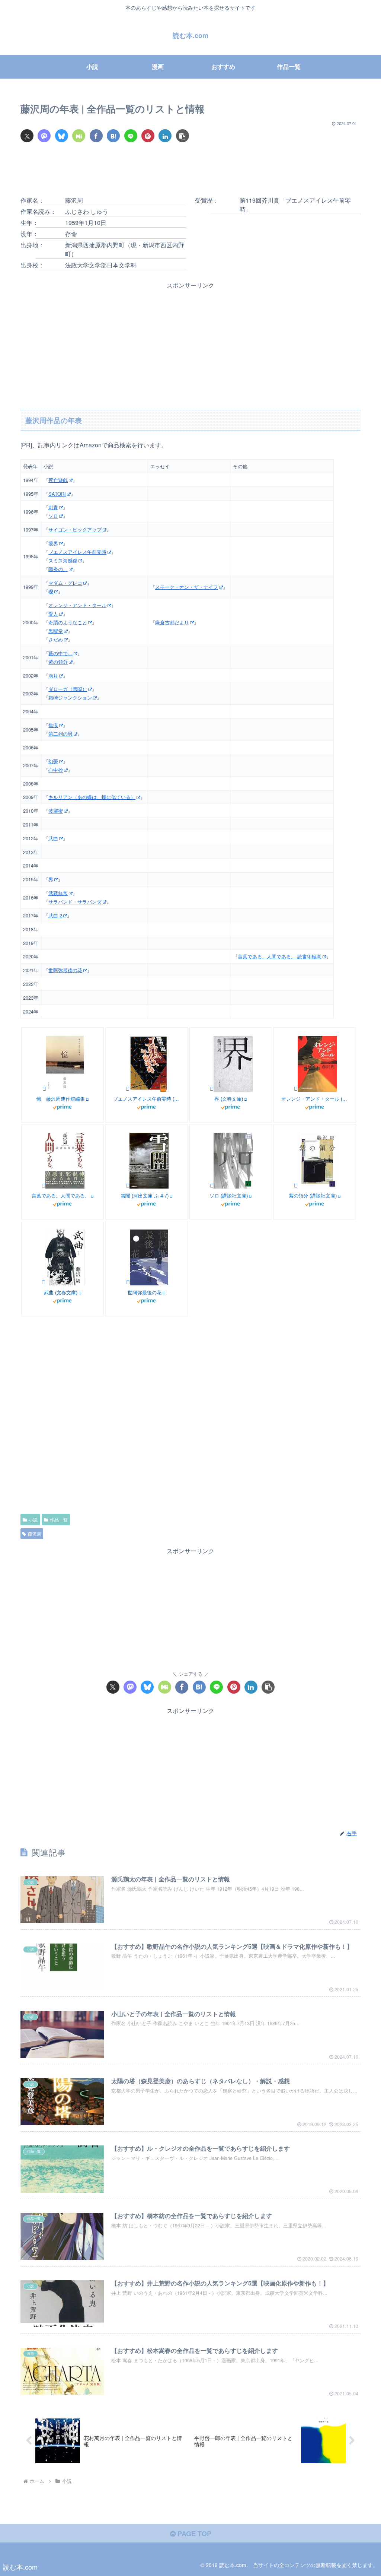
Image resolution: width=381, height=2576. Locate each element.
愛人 (53, 614)
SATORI (57, 494)
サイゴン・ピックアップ (75, 529)
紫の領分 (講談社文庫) (313, 1196)
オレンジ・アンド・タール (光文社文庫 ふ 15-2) (315, 1099)
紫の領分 (58, 662)
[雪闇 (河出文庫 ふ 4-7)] (127, 1186)
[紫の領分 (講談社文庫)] (295, 1186)
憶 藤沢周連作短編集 (61, 1099)
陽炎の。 (58, 569)
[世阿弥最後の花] (127, 1282)
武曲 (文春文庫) (61, 1293)
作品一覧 (59, 1519)
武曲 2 (55, 915)
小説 (33, 1519)
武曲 (53, 838)
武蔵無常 (58, 893)
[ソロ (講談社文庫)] (211, 1186)
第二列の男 (60, 734)
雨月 (53, 675)
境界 (53, 543)
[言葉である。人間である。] (43, 1186)
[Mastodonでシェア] (44, 136)
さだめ (56, 639)
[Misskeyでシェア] (79, 136)
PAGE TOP (193, 2534)
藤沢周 (35, 1534)
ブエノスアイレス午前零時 (77, 552)
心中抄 (56, 770)
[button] (183, 136)
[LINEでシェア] (131, 136)
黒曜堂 (56, 631)
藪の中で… (60, 653)
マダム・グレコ (65, 583)
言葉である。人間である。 (61, 1196)
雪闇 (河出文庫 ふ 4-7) (145, 1196)
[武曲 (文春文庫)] (43, 1282)
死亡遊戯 (58, 480)
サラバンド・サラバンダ (75, 902)
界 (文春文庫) (229, 1099)
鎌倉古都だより (172, 622)
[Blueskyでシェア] (62, 136)
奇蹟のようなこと (68, 622)
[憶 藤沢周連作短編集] (44, 1089)
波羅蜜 (56, 811)
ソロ (53, 516)
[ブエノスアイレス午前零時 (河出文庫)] (127, 1089)
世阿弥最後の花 (65, 970)
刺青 (53, 507)
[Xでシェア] (27, 136)
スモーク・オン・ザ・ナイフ (187, 587)
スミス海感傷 (63, 560)
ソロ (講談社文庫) (229, 1196)
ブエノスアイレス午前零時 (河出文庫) (147, 1099)
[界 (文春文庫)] (211, 1089)
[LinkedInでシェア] (165, 136)
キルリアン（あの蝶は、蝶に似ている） (92, 797)
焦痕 (53, 725)
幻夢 (53, 761)
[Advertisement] (190, 171)
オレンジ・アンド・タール (77, 605)
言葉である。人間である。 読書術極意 (280, 956)
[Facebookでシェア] (96, 136)
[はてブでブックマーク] (113, 136)
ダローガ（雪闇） (68, 689)
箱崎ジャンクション (70, 697)
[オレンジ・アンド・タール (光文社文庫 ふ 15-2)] (295, 1089)
